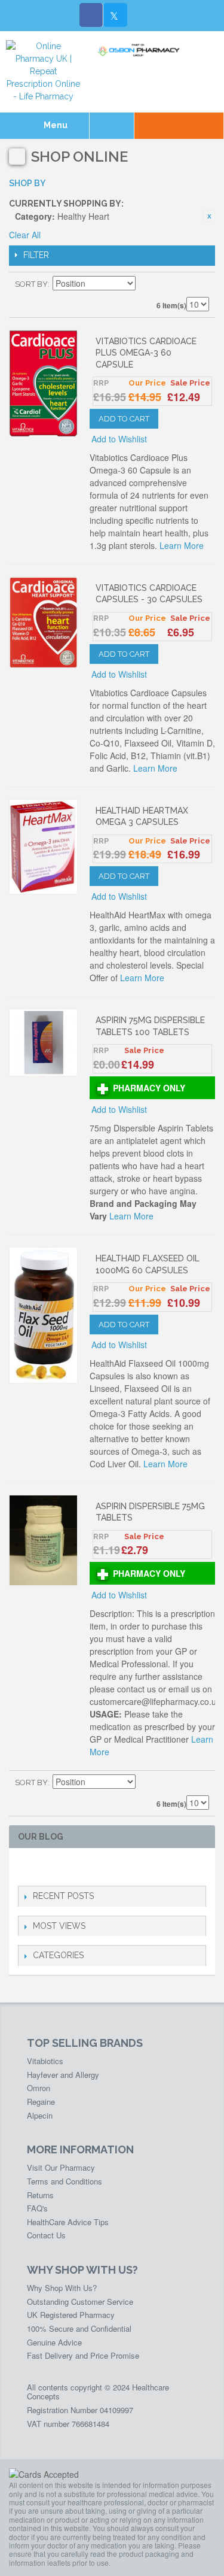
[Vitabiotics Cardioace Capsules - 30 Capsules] (43, 622)
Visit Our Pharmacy (61, 2167)
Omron (39, 2088)
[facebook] (25, 1867)
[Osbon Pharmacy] (140, 50)
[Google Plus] (63, 1867)
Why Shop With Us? (62, 2288)
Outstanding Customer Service (80, 2302)
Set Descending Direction (146, 284)
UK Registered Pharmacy (71, 2315)
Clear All (25, 235)
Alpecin (40, 2115)
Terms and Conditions (65, 2181)
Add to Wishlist (119, 439)
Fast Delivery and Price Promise (83, 2355)
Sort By (31, 284)
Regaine (41, 2102)
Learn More (182, 545)
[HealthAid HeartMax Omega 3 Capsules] (43, 847)
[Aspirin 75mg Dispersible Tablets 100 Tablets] (43, 1042)
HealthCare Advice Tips (68, 2222)
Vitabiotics (45, 2061)
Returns (40, 2195)
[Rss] (82, 1867)
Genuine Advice (54, 2342)
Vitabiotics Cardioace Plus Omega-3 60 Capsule (146, 353)
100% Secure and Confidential (79, 2328)
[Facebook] (91, 15)
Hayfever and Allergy (63, 2075)
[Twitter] (115, 15)
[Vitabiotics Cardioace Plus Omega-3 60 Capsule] (43, 384)
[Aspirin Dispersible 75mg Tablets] (43, 1541)
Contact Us (46, 2235)
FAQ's (37, 2208)
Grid (179, 284)
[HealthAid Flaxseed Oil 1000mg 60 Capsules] (43, 1315)
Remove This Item (209, 216)
